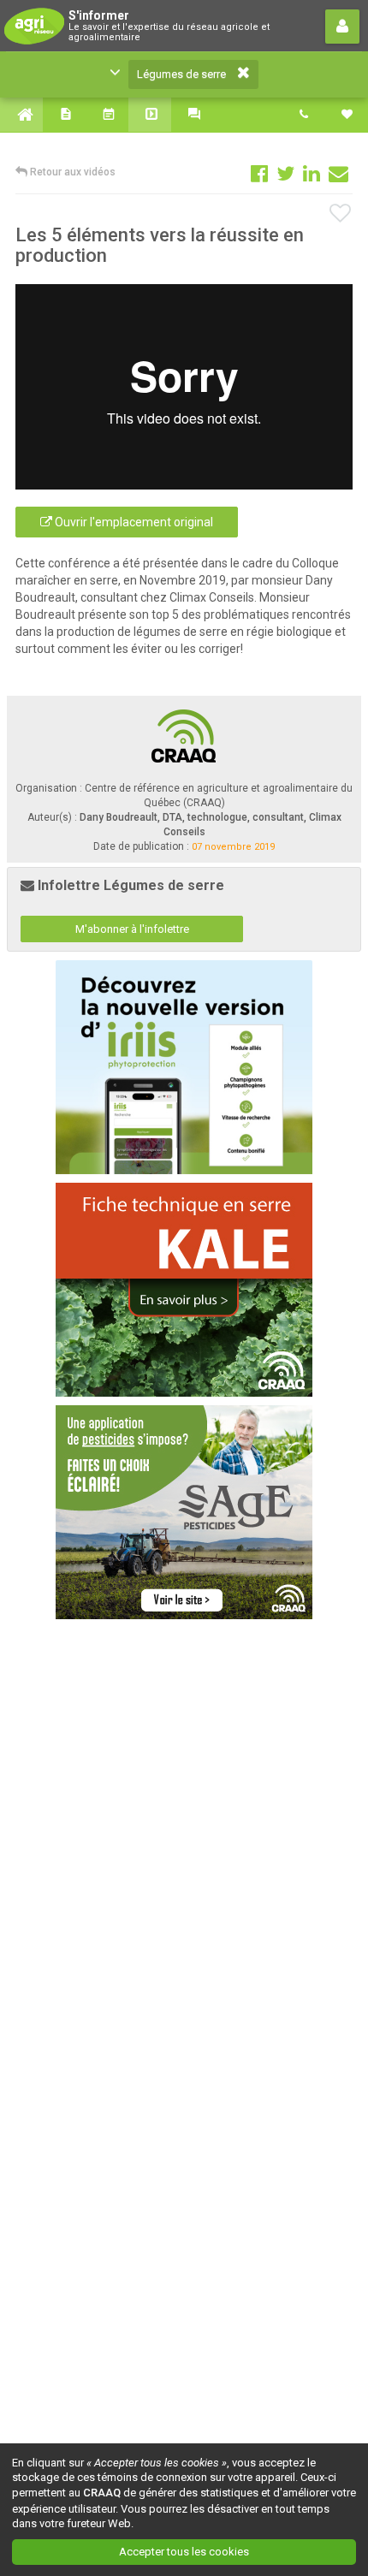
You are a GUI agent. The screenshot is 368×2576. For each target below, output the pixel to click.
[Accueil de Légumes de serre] (21, 115)
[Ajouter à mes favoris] (341, 214)
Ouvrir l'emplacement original (133, 522)
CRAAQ (102, 2493)
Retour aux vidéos (71, 172)
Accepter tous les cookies (184, 2552)
